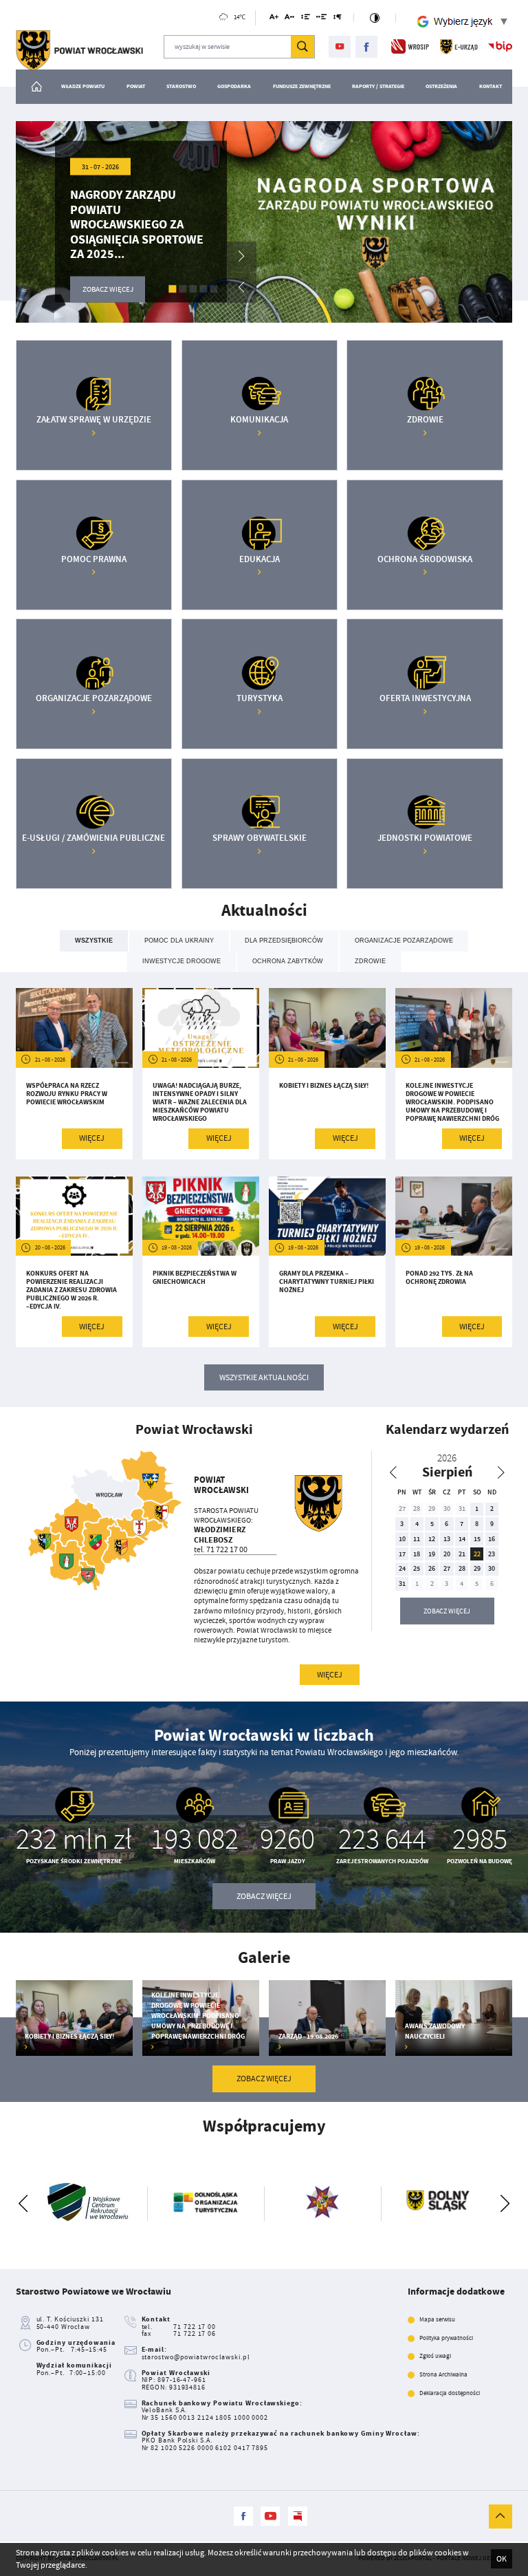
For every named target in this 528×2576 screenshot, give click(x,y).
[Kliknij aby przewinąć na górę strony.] (500, 2516)
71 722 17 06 (195, 2333)
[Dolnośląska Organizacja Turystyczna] (190, 2203)
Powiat (136, 86)
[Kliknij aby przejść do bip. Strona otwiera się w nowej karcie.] (500, 46)
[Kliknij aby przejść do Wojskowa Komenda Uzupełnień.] (307, 2203)
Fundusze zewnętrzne (302, 86)
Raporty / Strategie (378, 86)
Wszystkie (94, 941)
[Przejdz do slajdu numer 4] (204, 289)
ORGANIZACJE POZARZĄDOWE (404, 941)
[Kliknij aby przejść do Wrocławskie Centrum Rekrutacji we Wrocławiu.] (74, 2203)
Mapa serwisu (437, 2320)
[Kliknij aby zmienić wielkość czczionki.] (274, 19)
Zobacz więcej (447, 1611)
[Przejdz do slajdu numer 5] (214, 289)
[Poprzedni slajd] (23, 2204)
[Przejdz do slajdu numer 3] (194, 289)
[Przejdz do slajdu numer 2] (183, 289)
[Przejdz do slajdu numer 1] (173, 289)
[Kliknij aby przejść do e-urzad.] (459, 46)
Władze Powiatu (83, 86)
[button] (241, 257)
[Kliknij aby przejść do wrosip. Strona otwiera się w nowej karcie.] (410, 46)
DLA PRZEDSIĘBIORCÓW (284, 941)
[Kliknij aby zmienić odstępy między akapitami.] (338, 19)
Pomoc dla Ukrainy (179, 941)
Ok (502, 2559)
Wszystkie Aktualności (264, 1377)
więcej (330, 1675)
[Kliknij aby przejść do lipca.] (393, 1472)
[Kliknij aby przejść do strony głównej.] (79, 51)
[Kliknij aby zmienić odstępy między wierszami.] (305, 19)
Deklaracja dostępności (450, 2393)
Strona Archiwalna (443, 2375)
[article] (74, 1073)
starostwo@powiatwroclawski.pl (196, 2357)
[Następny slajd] (505, 2204)
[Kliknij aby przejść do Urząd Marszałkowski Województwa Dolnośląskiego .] (424, 2203)
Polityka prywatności (446, 2338)
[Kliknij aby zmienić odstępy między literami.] (289, 19)
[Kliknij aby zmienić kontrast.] (375, 18)
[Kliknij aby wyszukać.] (302, 47)
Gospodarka (234, 86)
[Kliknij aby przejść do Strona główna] (37, 87)
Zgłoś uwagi (435, 2356)
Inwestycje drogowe (181, 961)
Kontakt (491, 86)
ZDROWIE (370, 961)
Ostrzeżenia (441, 86)
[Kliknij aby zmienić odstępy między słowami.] (322, 19)
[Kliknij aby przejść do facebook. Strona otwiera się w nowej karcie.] (367, 47)
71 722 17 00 (195, 2327)
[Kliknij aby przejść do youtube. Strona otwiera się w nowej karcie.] (340, 47)
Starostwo (181, 86)
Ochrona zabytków (288, 961)
